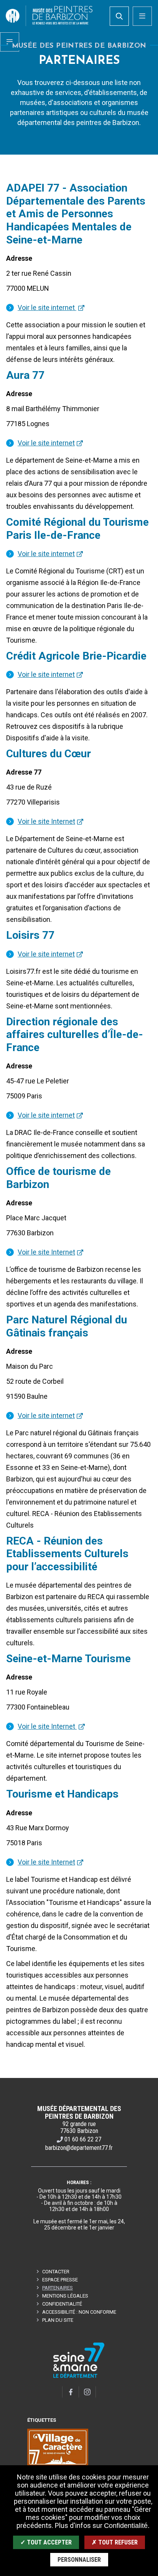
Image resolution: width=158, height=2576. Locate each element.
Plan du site (58, 2320)
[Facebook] (71, 2392)
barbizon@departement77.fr (79, 2148)
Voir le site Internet (46, 821)
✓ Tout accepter (46, 2542)
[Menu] (142, 16)
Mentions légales (65, 2296)
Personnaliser (79, 2560)
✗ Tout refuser (115, 2542)
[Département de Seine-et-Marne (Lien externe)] (79, 2377)
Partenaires (58, 2288)
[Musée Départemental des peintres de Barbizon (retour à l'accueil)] (49, 16)
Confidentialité (62, 2304)
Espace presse (60, 2280)
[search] (119, 16)
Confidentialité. (127, 2526)
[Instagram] (87, 2392)
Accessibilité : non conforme (79, 2312)
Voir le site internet (47, 307)
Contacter (56, 2272)
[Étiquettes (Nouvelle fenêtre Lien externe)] (58, 2448)
